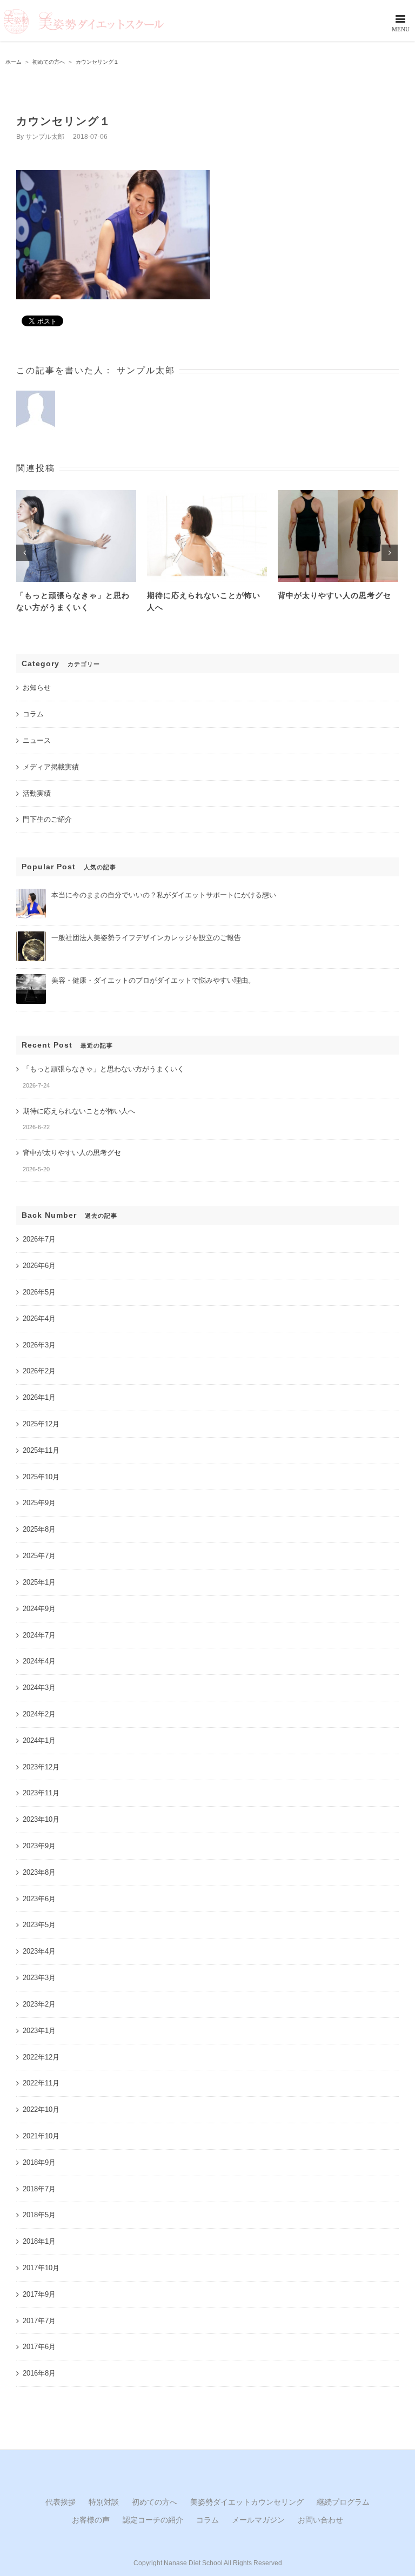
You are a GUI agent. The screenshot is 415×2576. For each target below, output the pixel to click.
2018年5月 (39, 2215)
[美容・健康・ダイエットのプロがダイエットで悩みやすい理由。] (31, 979)
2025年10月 (41, 1477)
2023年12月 (41, 1767)
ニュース (37, 740)
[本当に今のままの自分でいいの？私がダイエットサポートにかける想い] (31, 893)
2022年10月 (41, 2109)
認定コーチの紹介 (153, 2520)
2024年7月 (39, 1635)
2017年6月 (39, 2347)
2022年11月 (41, 2083)
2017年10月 (41, 2268)
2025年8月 (39, 1529)
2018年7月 (39, 2189)
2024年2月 (39, 1714)
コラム (33, 714)
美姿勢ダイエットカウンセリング (247, 2502)
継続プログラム (343, 2502)
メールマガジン (258, 2520)
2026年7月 (39, 1239)
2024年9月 (39, 1609)
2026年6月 (39, 1266)
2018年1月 (39, 2241)
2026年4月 (39, 1319)
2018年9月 (39, 2162)
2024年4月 (39, 1661)
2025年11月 (41, 1450)
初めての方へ (155, 2502)
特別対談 (104, 2502)
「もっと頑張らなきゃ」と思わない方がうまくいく (103, 1069)
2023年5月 (39, 1925)
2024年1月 (39, 1740)
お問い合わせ (320, 2520)
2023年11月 (41, 1793)
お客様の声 (91, 2520)
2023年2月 (39, 2004)
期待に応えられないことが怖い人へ (79, 1111)
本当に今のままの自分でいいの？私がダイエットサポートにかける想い (164, 895)
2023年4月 (39, 1951)
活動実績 (37, 793)
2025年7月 (39, 1556)
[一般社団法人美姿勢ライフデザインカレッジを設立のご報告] (31, 936)
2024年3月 (39, 1688)
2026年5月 (39, 1292)
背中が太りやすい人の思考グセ (334, 595)
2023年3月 (39, 1978)
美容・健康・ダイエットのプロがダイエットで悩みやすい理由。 (153, 980)
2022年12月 (41, 2057)
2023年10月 (41, 1819)
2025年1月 (39, 1582)
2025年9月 (39, 1503)
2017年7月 (39, 2321)
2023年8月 (39, 1872)
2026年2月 (39, 1371)
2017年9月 (39, 2294)
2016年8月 (39, 2373)
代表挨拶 (61, 2502)
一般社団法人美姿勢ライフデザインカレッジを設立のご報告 (146, 938)
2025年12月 (41, 1424)
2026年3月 (39, 1345)
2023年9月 (39, 1846)
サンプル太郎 (45, 137)
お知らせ (37, 687)
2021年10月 (41, 2136)
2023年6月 (39, 1899)
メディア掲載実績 (51, 767)
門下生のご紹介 (47, 819)
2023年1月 (39, 2031)
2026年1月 (39, 1397)
